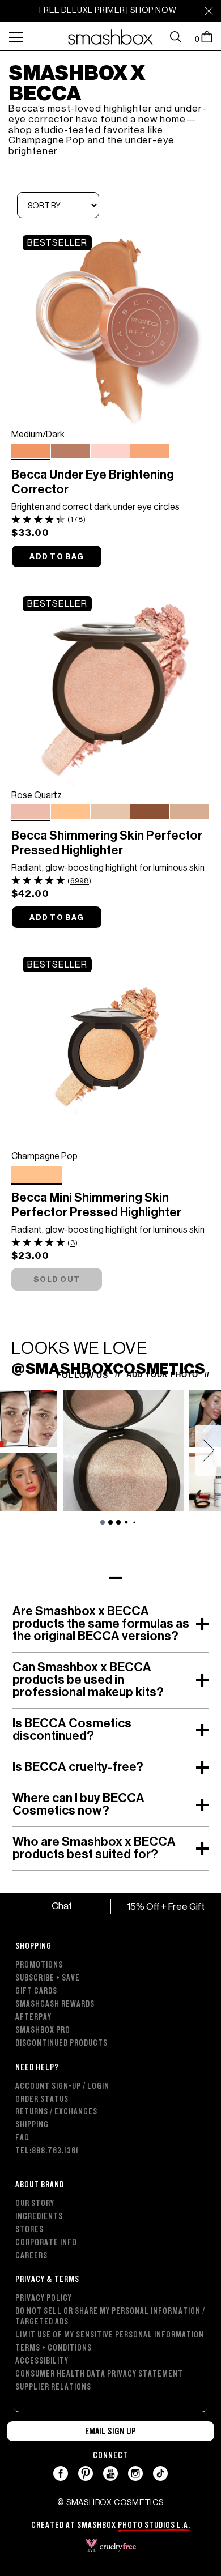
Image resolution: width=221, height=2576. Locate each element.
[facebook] (61, 2473)
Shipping (32, 2125)
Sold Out (57, 1280)
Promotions (39, 1965)
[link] (110, 325)
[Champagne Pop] (71, 813)
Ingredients (39, 2217)
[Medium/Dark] (31, 451)
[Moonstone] (110, 813)
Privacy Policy (44, 2298)
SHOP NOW (153, 10)
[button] (110, 1578)
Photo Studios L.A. (154, 2525)
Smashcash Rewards (55, 2004)
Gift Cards (36, 1991)
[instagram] (136, 2473)
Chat (61, 1906)
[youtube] (111, 2473)
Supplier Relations (53, 2387)
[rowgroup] (110, 2160)
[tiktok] (161, 2473)
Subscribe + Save (48, 1978)
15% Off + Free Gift (166, 1906)
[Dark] (71, 452)
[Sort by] (58, 206)
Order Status (42, 2099)
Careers (31, 2256)
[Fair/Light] (110, 452)
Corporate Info (46, 2243)
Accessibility (42, 2361)
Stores (29, 2230)
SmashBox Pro (43, 2030)
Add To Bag (57, 557)
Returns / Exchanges (56, 2112)
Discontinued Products (61, 2043)
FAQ (22, 2138)
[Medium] (150, 452)
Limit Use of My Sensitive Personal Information (110, 2335)
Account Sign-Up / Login (62, 2086)
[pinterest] (86, 2473)
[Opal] (190, 813)
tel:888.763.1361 (47, 2151)
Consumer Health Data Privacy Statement (99, 2374)
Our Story (35, 2204)
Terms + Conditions (54, 2348)
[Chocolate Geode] (150, 813)
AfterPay (33, 2017)
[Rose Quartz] (31, 812)
